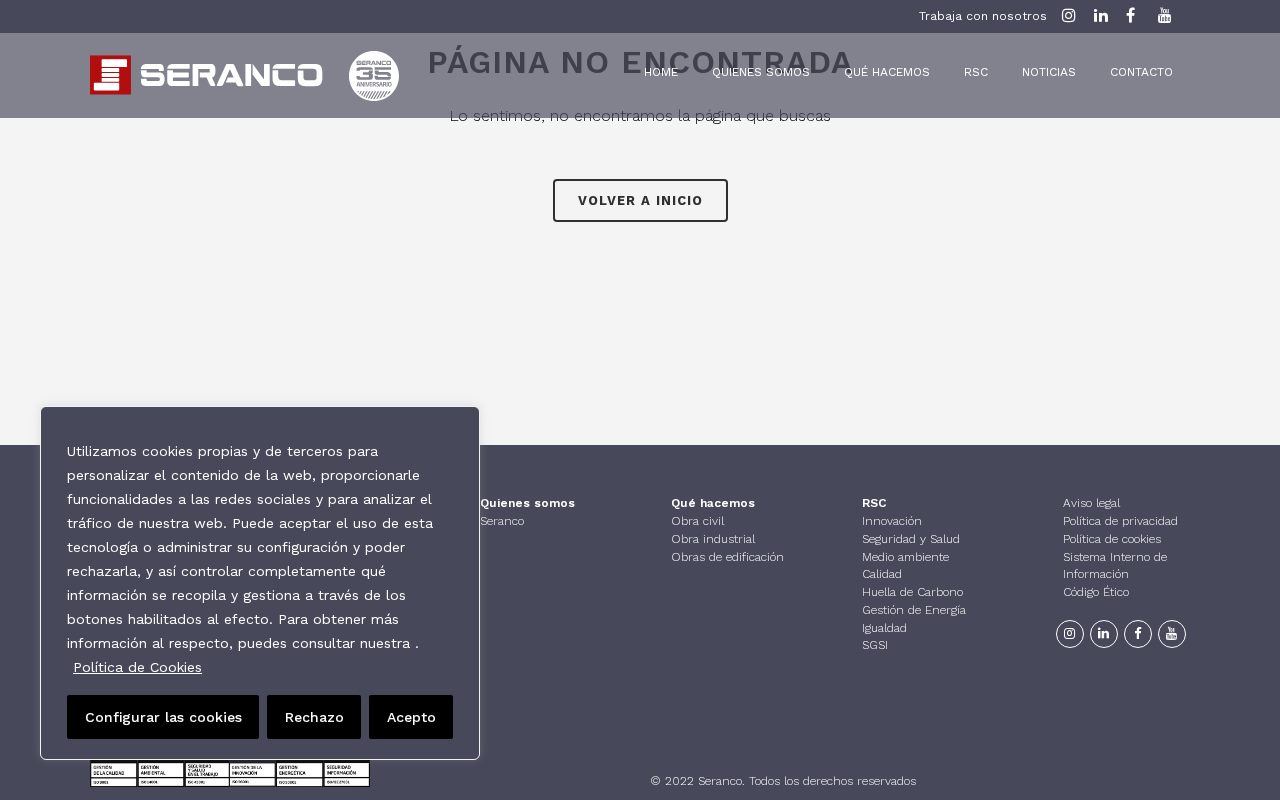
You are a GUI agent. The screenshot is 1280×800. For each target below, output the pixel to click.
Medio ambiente (905, 557)
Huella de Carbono (912, 592)
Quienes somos (527, 503)
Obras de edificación (727, 557)
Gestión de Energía (914, 610)
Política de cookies (1112, 539)
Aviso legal (1091, 503)
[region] (260, 583)
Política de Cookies (137, 667)
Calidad (882, 574)
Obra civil (697, 521)
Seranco (502, 521)
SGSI (875, 645)
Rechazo (314, 717)
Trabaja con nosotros (983, 16)
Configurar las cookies (163, 717)
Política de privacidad (1120, 521)
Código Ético (1096, 592)
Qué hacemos (713, 503)
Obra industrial (713, 539)
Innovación (892, 521)
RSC (874, 503)
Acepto (411, 717)
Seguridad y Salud (911, 539)
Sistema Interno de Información (1115, 566)
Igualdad (884, 628)
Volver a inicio (640, 200)
